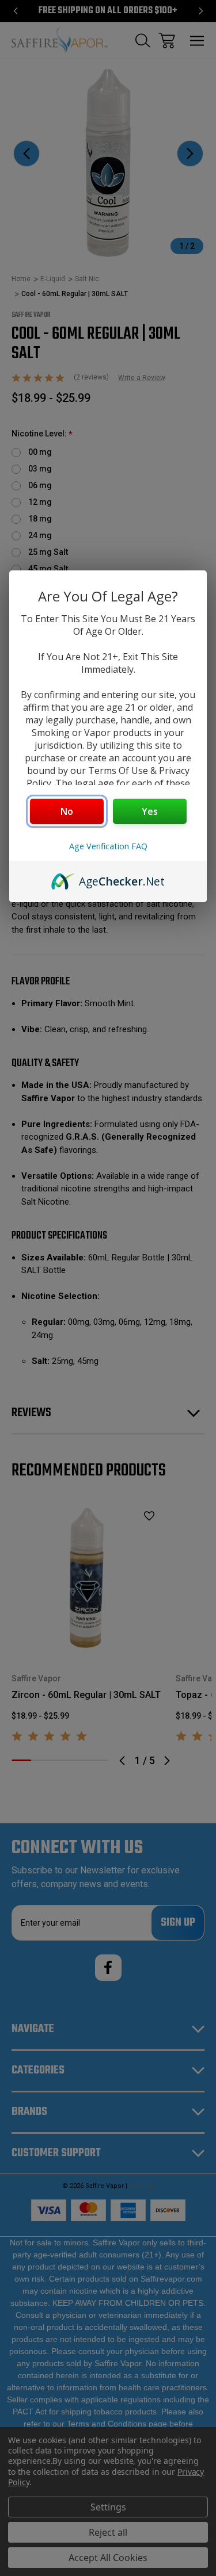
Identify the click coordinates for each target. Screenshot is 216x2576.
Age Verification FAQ (108, 846)
